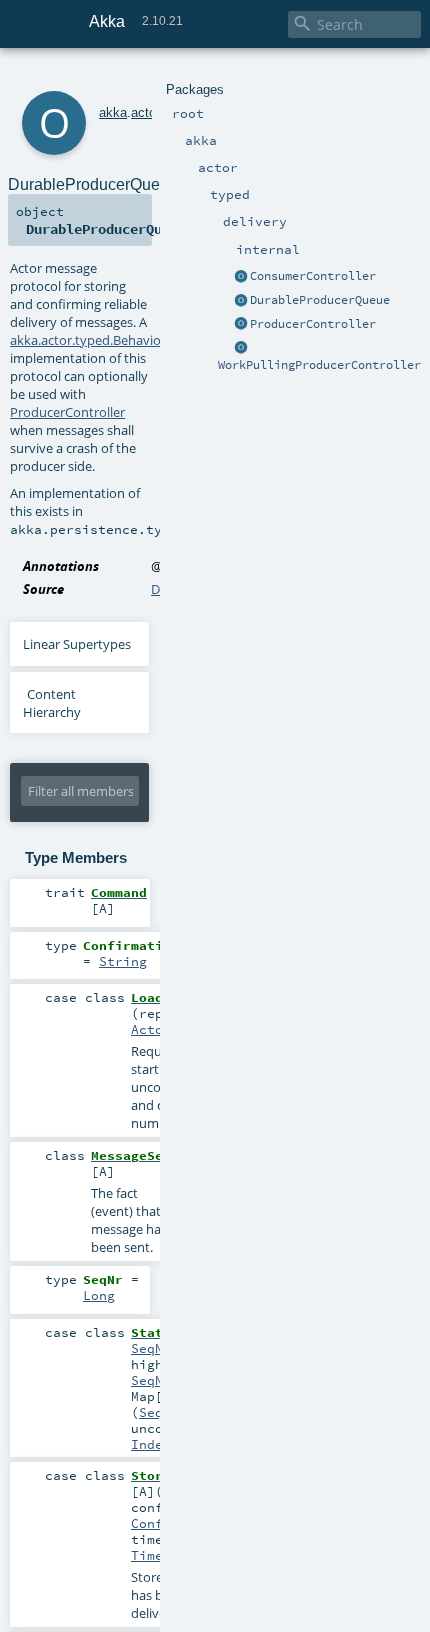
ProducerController (313, 324)
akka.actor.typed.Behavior (88, 340)
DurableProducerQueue (320, 300)
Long (99, 1295)
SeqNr (151, 1348)
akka (113, 112)
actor (145, 112)
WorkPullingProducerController (319, 365)
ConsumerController (313, 276)
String (123, 961)
